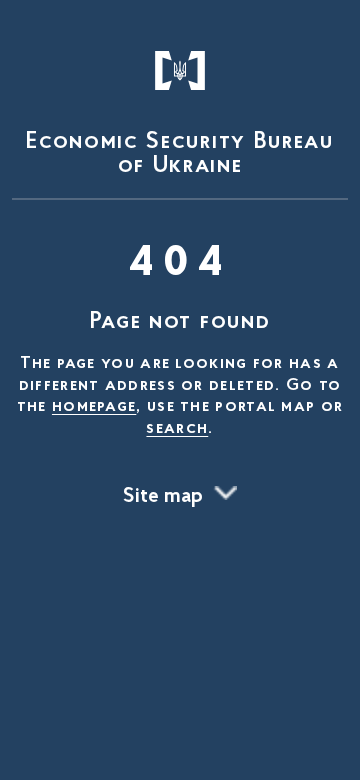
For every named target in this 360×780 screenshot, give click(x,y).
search (177, 429)
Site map (163, 497)
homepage (94, 407)
